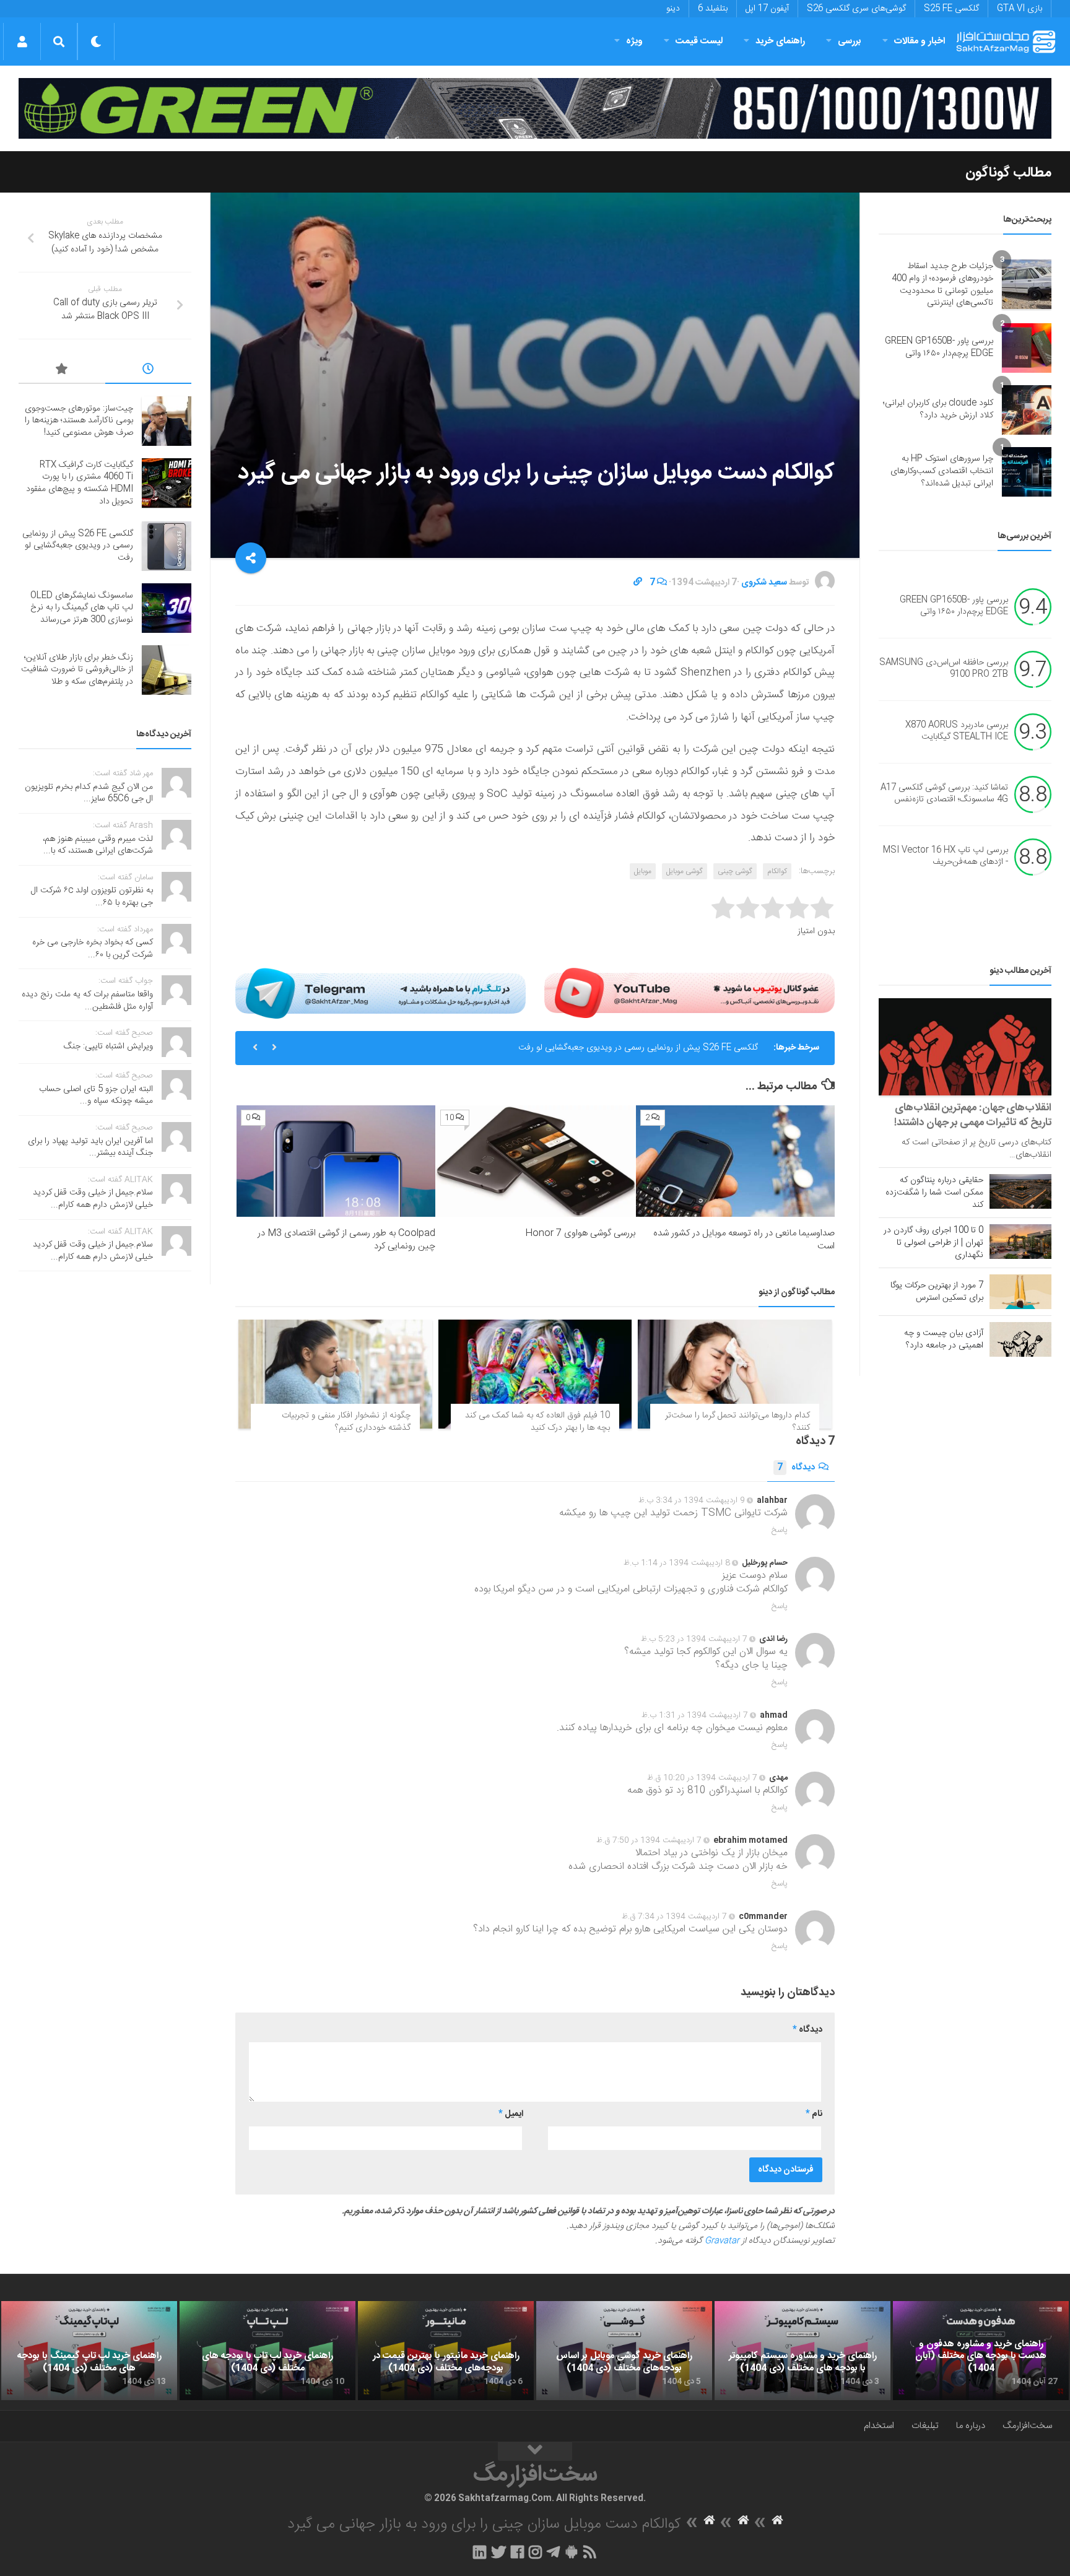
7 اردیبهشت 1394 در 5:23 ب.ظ (694, 1639)
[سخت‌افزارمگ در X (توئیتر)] (498, 2552)
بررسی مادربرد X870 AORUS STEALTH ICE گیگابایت (957, 731)
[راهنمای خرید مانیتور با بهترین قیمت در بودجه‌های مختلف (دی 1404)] (446, 2351)
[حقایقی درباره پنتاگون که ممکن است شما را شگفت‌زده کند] (1020, 1191)
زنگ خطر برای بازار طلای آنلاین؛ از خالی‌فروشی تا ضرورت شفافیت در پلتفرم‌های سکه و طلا (77, 670)
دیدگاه (796, 1468)
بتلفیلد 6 (713, 9)
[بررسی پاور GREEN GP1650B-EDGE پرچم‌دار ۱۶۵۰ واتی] (1027, 348)
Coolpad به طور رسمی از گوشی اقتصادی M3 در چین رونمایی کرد (346, 1240)
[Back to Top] (535, 2452)
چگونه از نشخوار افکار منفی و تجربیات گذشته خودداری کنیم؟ (346, 1422)
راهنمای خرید (780, 41)
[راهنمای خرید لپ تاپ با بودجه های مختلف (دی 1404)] (267, 2351)
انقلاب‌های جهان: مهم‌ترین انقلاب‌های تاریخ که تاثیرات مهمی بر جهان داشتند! (973, 1115)
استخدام (879, 2426)
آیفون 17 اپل (767, 9)
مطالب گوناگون (1008, 173)
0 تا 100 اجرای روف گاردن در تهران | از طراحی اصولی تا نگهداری (933, 1243)
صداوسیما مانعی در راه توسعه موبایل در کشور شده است (744, 1240)
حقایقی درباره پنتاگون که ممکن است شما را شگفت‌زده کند (934, 1193)
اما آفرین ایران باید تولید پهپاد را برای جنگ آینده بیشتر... (90, 1147)
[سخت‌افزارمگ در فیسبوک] (517, 2552)
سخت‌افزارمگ (1027, 2426)
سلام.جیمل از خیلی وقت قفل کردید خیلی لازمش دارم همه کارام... (93, 1199)
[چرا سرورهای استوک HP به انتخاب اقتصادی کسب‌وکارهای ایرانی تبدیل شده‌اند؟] (1027, 472)
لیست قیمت (699, 41)
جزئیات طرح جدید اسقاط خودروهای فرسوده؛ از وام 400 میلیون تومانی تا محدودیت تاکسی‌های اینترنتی (942, 285)
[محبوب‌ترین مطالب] (62, 371)
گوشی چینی (735, 871)
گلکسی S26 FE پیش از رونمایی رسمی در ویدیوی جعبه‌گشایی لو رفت (638, 1048)
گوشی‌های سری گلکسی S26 (856, 9)
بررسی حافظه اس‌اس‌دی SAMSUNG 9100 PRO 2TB (944, 669)
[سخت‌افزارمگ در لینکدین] (480, 2552)
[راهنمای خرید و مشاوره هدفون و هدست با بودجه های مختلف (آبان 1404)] (981, 2351)
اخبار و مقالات (920, 41)
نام (814, 2114)
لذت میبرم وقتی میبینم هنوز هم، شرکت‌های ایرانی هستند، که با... (98, 845)
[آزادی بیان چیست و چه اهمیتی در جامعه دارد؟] (1020, 1339)
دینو (673, 9)
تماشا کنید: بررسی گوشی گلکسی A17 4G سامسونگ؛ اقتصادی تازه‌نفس (944, 794)
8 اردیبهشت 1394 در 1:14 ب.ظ (677, 1563)
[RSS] (590, 2552)
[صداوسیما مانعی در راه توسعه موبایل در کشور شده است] (735, 1161)
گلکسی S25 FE (951, 9)
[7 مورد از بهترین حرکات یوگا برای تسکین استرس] (1020, 1292)
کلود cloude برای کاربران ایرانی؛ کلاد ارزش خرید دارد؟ (938, 409)
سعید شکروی (764, 583)
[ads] (535, 109)
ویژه (634, 41)
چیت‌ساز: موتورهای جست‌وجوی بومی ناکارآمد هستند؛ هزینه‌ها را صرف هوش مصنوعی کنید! (79, 421)
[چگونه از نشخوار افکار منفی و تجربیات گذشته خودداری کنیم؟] (335, 1374)
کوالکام (777, 871)
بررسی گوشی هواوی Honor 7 (580, 1233)
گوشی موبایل (685, 871)
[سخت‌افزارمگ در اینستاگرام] (535, 2552)
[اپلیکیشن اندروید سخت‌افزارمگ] (571, 2552)
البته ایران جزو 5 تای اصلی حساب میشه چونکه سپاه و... (96, 1095)
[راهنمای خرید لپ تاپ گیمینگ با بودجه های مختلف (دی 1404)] (89, 2351)
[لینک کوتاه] (638, 583)
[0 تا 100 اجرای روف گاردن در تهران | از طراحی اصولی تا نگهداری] (1020, 1242)
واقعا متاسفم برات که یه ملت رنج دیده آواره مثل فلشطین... (87, 1001)
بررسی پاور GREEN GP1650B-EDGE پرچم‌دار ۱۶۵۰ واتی (939, 347)
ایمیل (511, 2114)
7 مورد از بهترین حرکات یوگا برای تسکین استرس (937, 1292)
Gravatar (722, 2241)
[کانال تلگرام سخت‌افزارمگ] (553, 2552)
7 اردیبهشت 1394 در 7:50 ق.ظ (649, 1840)
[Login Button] (22, 41)
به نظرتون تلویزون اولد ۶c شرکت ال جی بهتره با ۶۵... (92, 897)
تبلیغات (925, 2426)
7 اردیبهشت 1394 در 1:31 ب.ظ (695, 1715)
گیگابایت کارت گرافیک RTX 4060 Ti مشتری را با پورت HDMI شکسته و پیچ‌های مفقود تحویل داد (80, 483)
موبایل (643, 871)
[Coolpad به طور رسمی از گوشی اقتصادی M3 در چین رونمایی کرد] (336, 1161)
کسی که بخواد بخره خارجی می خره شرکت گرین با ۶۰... (93, 949)
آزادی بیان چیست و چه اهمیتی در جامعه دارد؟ (944, 1339)
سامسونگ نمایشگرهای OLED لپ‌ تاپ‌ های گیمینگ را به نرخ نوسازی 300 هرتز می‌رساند (82, 608)
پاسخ (780, 1530)
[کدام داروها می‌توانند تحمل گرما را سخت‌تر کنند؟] (735, 1374)
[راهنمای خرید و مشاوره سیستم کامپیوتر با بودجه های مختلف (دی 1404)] (802, 2351)
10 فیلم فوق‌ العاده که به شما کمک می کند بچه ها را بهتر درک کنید (537, 1422)
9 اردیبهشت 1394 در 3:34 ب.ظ (692, 1500)
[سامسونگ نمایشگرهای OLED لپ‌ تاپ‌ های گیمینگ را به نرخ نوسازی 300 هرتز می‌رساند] (167, 608)
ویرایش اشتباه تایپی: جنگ (108, 1046)
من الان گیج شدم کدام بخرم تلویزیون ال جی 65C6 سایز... (89, 793)
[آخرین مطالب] (149, 371)
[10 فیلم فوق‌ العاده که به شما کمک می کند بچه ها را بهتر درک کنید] (535, 1374)
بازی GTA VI (1020, 9)
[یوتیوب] (689, 993)
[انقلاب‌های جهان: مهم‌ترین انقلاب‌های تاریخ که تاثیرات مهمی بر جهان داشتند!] (965, 1047)
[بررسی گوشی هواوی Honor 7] (535, 1161)
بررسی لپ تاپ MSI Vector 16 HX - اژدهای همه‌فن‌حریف (946, 856)
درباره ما (971, 2426)
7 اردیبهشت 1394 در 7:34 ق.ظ (674, 1917)
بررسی (850, 41)
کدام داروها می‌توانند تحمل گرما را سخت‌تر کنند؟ (737, 1422)
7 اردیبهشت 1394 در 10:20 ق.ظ (702, 1778)
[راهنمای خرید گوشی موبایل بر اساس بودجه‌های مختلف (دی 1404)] (624, 2351)
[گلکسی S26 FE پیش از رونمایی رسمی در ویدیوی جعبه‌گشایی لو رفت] (167, 546)
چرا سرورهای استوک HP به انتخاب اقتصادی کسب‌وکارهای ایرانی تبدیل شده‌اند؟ (942, 471)
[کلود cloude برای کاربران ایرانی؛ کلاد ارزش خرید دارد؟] (1027, 410)
